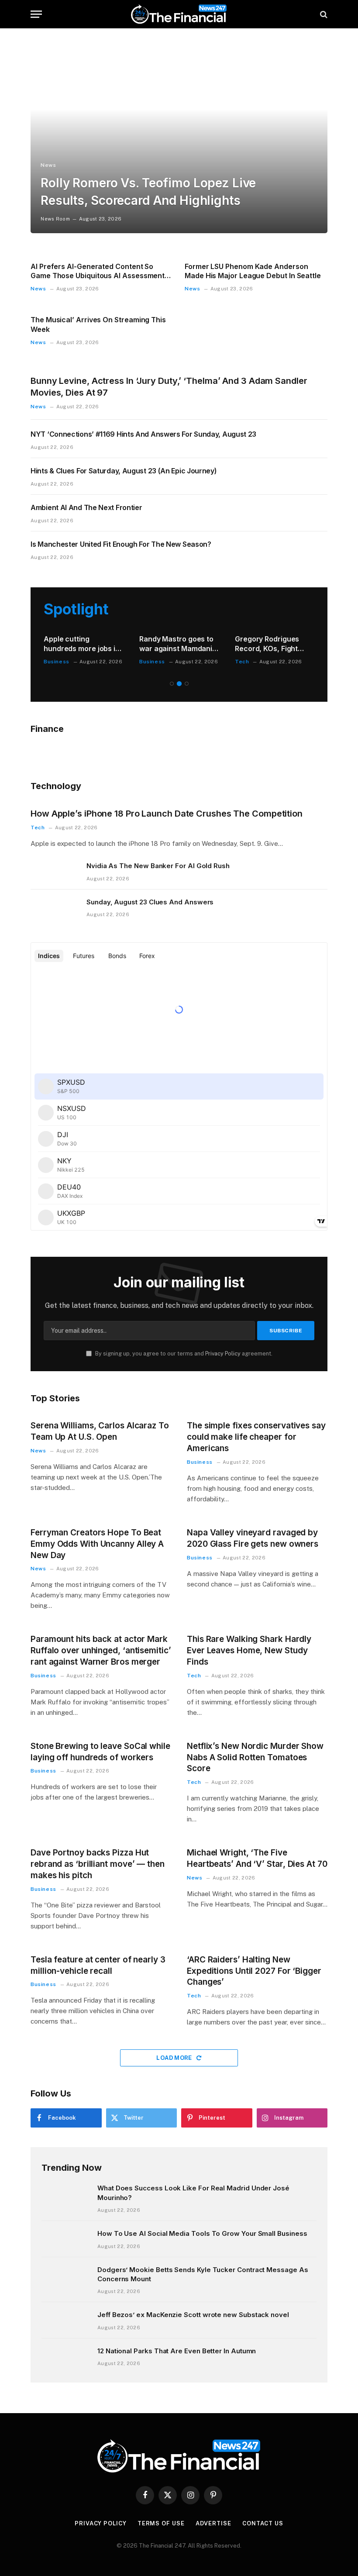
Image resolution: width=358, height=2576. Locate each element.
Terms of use (161, 2523)
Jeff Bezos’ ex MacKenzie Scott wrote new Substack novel (193, 2315)
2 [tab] (179, 684)
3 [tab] (187, 684)
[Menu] (36, 14)
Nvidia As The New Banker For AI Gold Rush (158, 866)
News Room (55, 219)
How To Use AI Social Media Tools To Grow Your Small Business (202, 2233)
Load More (175, 2058)
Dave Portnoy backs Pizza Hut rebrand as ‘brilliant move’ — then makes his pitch (98, 1864)
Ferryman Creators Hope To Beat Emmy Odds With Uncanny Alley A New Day (97, 1544)
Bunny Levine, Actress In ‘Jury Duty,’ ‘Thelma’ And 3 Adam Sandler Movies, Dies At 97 (169, 387)
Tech (242, 662)
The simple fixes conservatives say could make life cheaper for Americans (256, 1437)
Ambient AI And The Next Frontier (86, 507)
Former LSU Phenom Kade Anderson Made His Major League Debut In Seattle (253, 271)
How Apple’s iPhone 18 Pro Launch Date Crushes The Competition (167, 814)
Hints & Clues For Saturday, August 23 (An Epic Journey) (124, 471)
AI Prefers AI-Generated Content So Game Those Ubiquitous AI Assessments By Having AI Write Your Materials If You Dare (100, 272)
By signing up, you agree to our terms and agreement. (183, 1354)
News (48, 165)
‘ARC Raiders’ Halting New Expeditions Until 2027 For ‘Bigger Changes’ (254, 1971)
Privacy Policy (223, 1354)
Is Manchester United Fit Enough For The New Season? (121, 544)
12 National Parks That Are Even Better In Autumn (177, 2351)
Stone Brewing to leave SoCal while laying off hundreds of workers (100, 1752)
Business (57, 662)
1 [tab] (172, 684)
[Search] (323, 14)
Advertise (213, 2523)
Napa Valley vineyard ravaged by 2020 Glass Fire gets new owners (253, 1538)
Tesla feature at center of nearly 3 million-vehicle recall (98, 1965)
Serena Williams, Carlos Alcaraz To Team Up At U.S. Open (100, 1431)
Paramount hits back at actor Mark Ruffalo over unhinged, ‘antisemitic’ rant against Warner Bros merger (101, 1650)
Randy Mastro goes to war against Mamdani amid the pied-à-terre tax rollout (176, 644)
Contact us (263, 2523)
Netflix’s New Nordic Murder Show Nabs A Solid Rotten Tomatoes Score (255, 1757)
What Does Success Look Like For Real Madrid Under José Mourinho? (193, 2193)
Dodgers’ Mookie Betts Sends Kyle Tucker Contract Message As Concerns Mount (203, 2274)
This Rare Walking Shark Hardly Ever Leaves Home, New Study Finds (249, 1650)
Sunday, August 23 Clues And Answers (150, 902)
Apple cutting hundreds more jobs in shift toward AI (82, 644)
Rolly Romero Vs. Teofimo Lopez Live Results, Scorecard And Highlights (148, 191)
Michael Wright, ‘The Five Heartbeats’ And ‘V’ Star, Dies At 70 (257, 1858)
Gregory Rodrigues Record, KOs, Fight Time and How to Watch (267, 644)
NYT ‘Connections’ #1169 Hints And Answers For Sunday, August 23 (143, 434)
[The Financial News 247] (179, 14)
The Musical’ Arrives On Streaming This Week (98, 324)
